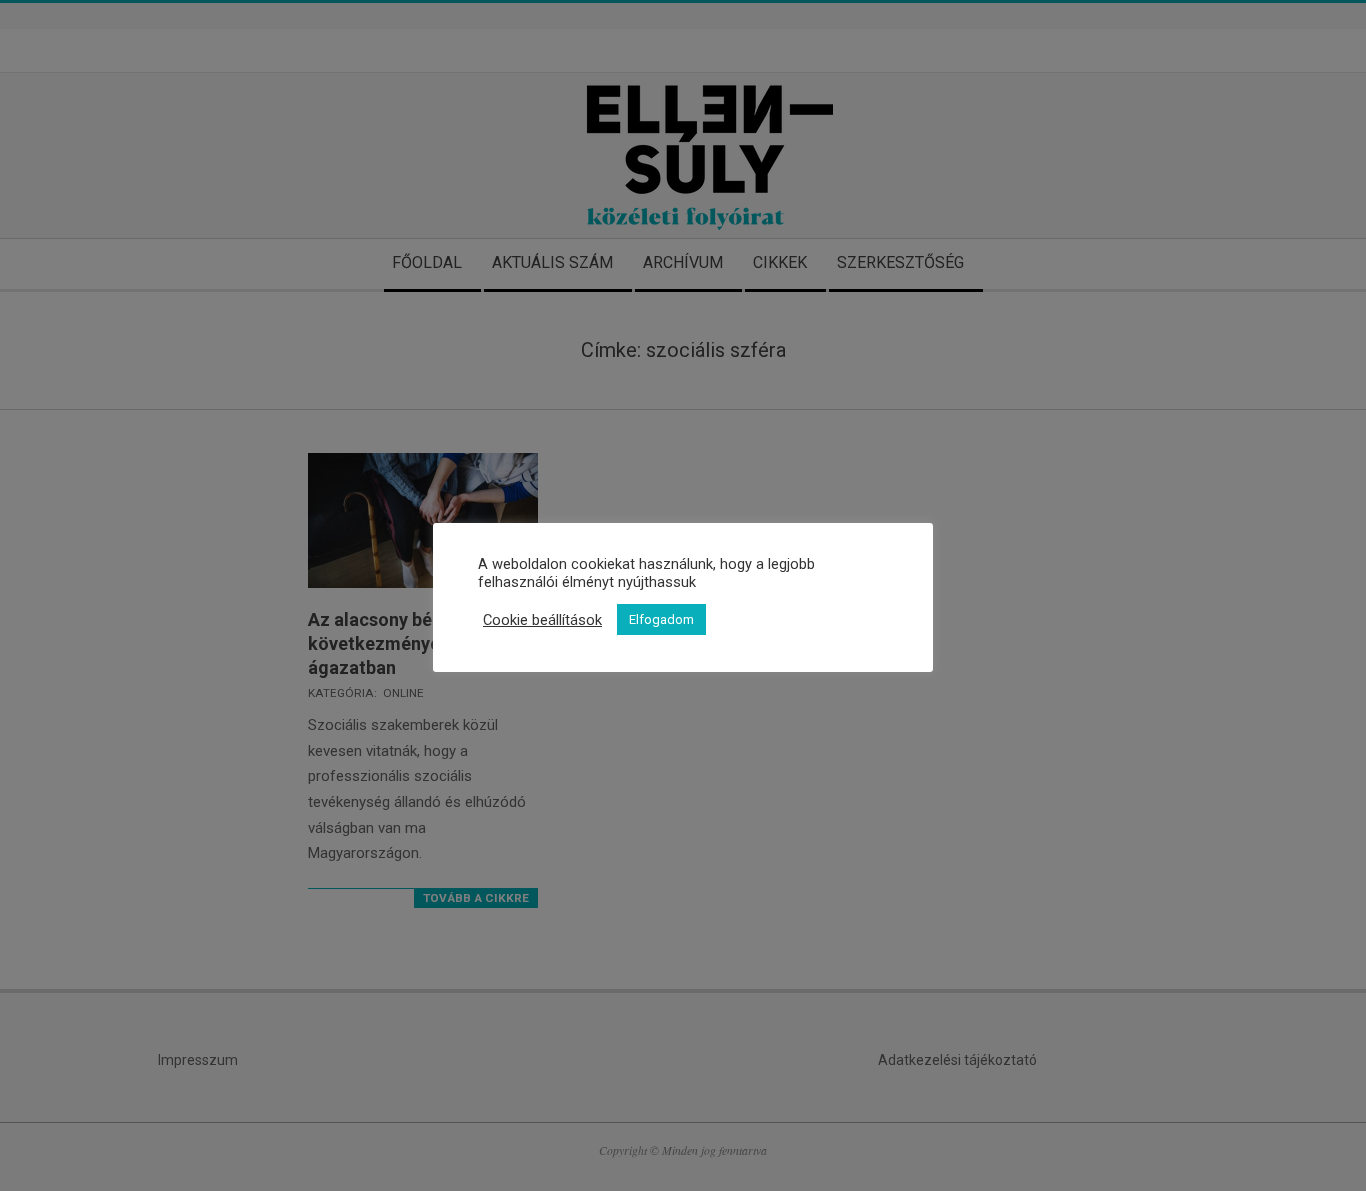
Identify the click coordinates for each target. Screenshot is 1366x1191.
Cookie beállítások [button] (542, 620)
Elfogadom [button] (661, 619)
